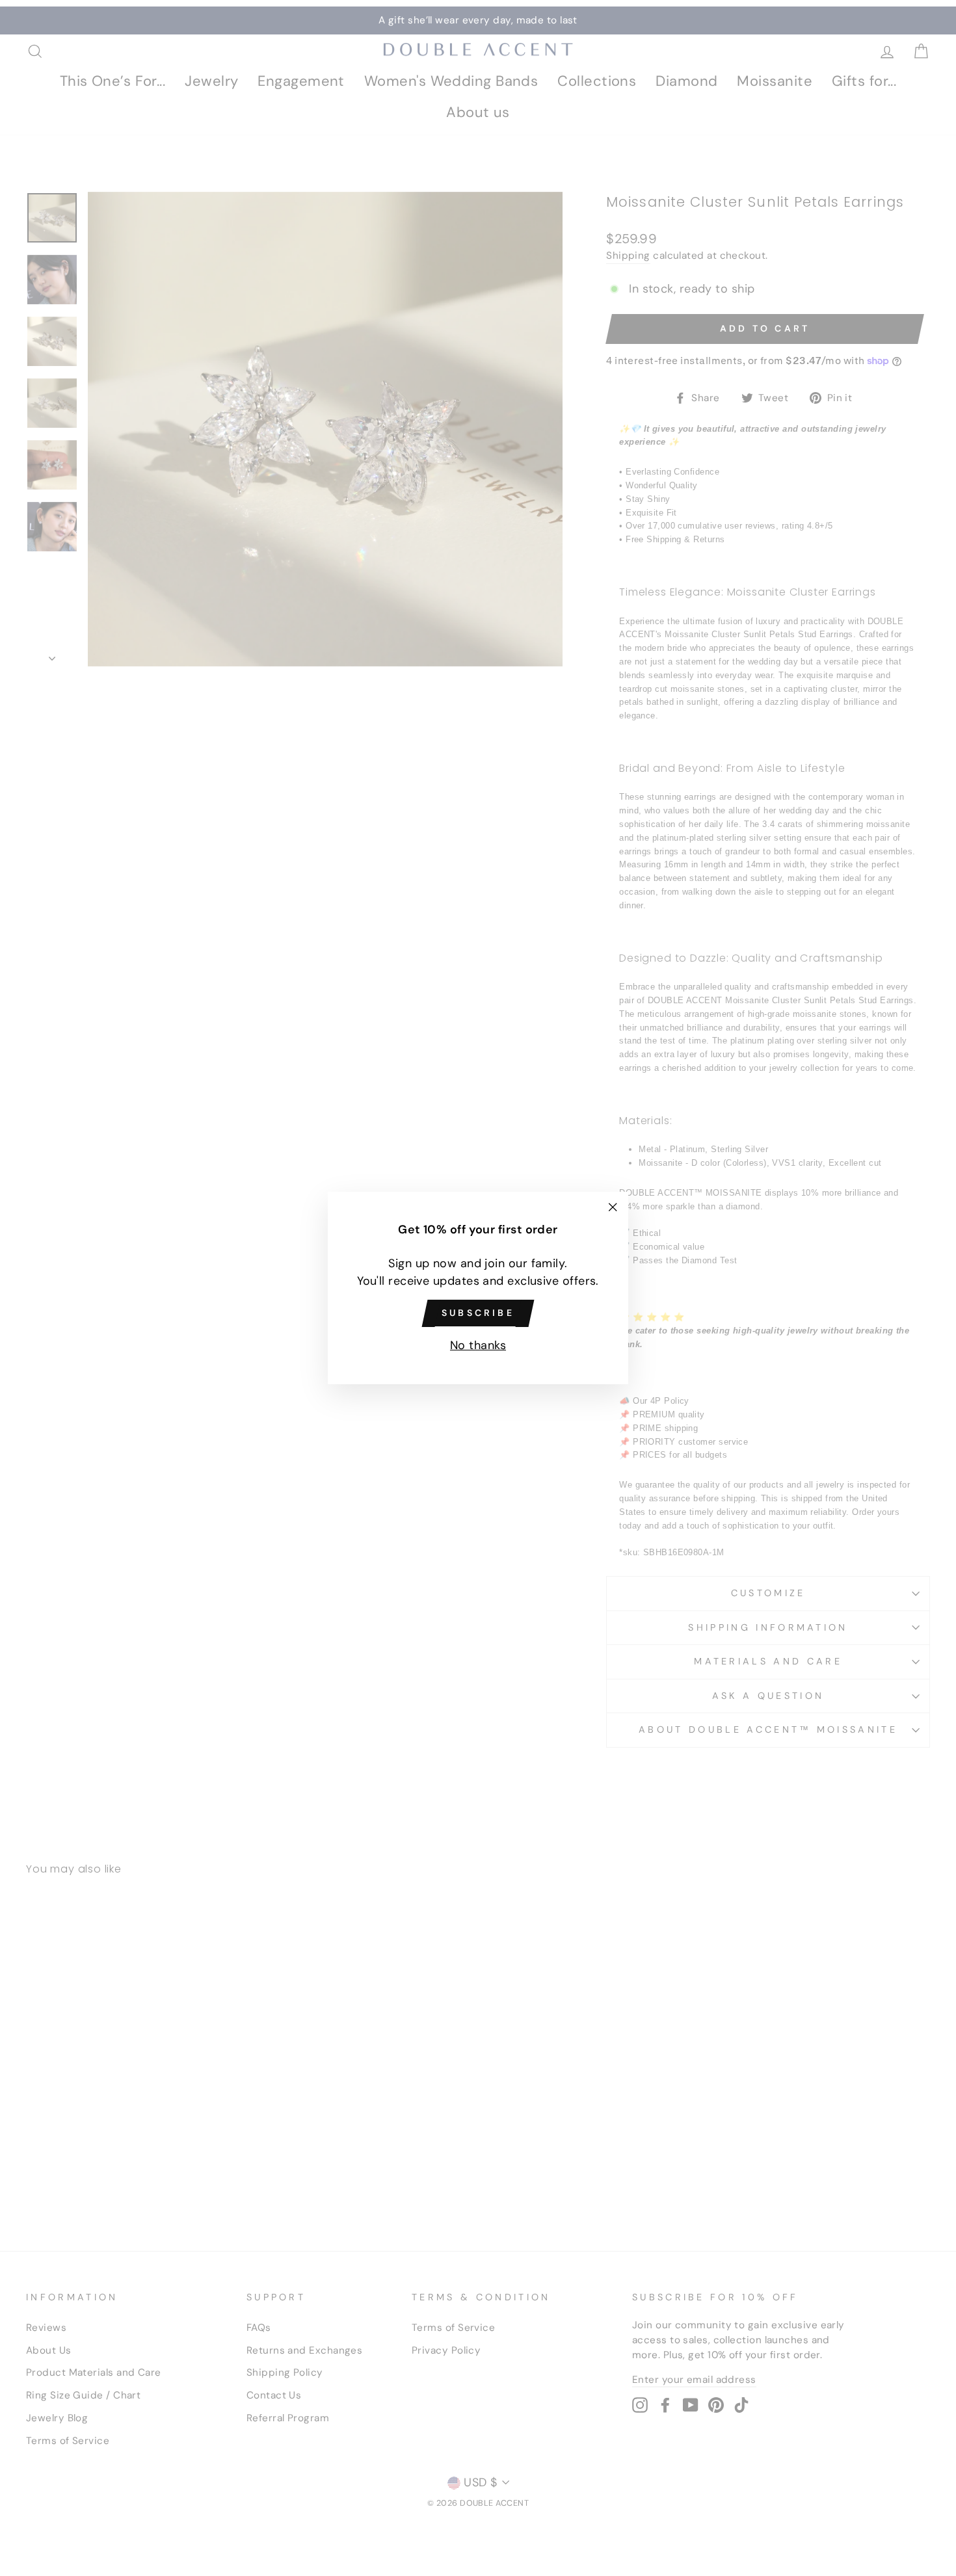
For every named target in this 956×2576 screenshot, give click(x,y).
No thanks (478, 1345)
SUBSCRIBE (478, 1313)
